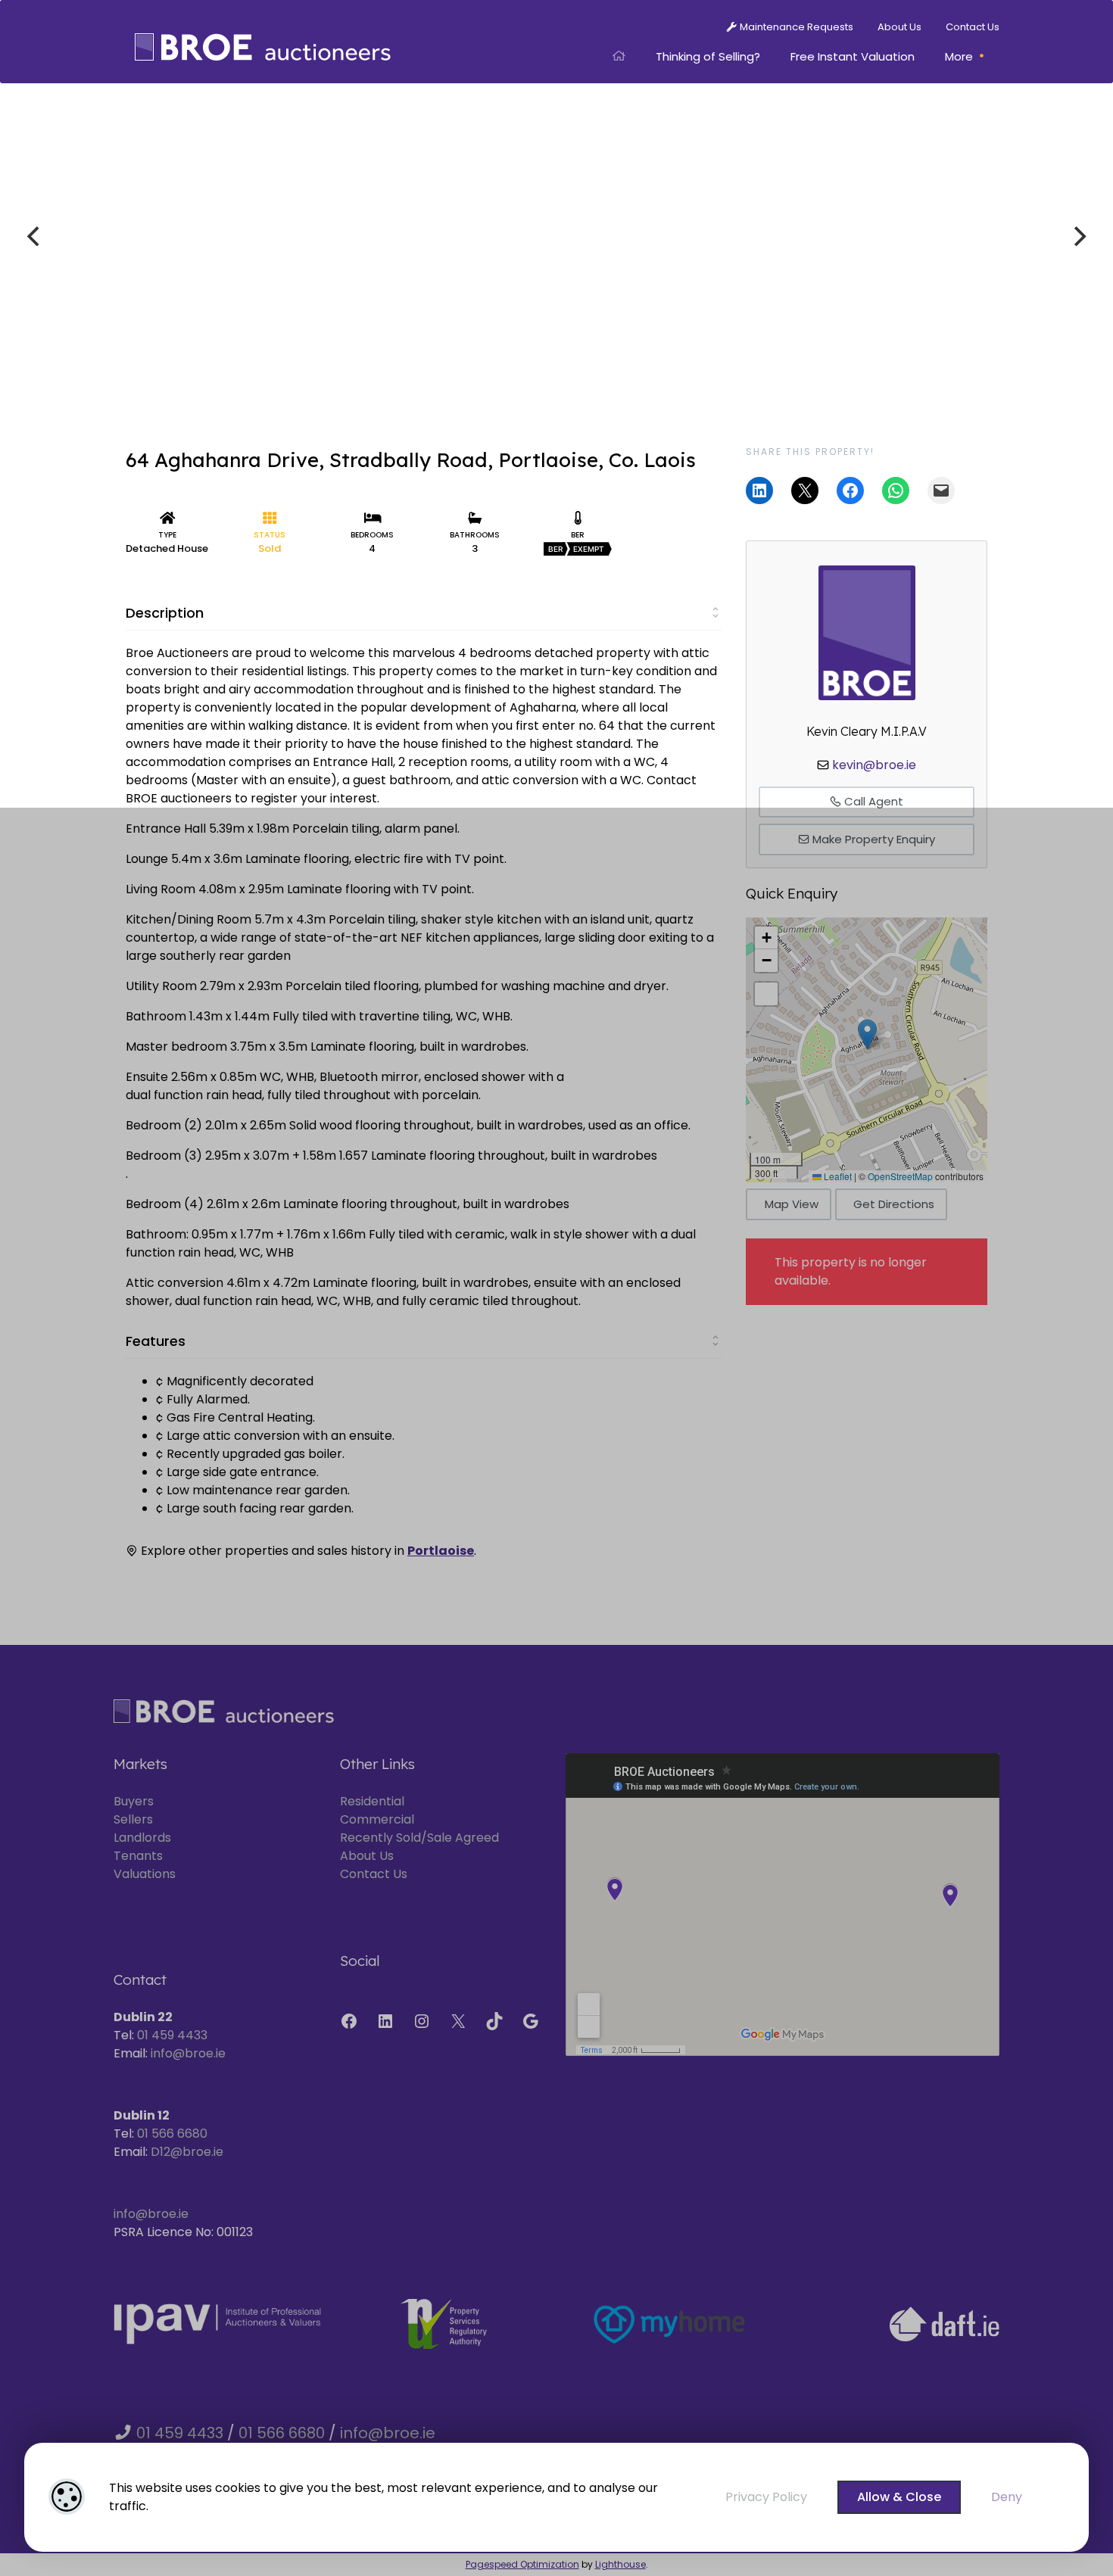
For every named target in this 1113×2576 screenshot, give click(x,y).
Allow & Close (899, 2497)
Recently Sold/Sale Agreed (419, 1838)
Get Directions (894, 1204)
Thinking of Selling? (708, 56)
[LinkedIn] (385, 2021)
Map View (792, 1204)
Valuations (145, 1874)
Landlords (142, 1838)
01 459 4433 (172, 2035)
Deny (1007, 2497)
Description (165, 613)
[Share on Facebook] (850, 491)
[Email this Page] (805, 491)
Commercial (377, 1819)
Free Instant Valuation (853, 56)
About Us (367, 1856)
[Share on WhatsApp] (896, 491)
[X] (458, 2021)
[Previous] (35, 236)
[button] (867, 1034)
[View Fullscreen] (766, 994)
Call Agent (872, 801)
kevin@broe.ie (874, 765)
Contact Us (374, 1874)
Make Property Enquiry (872, 839)
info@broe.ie (188, 2053)
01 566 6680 (172, 2134)
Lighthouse (620, 2564)
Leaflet (837, 1176)
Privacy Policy (766, 2497)
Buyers (134, 1801)
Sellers (133, 1819)
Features (156, 1341)
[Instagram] (422, 2021)
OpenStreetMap (900, 1176)
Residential (372, 1801)
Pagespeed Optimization (522, 2564)
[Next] (1078, 236)
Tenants (138, 1856)
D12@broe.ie (187, 2152)
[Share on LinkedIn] (759, 491)
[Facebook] (349, 2021)
